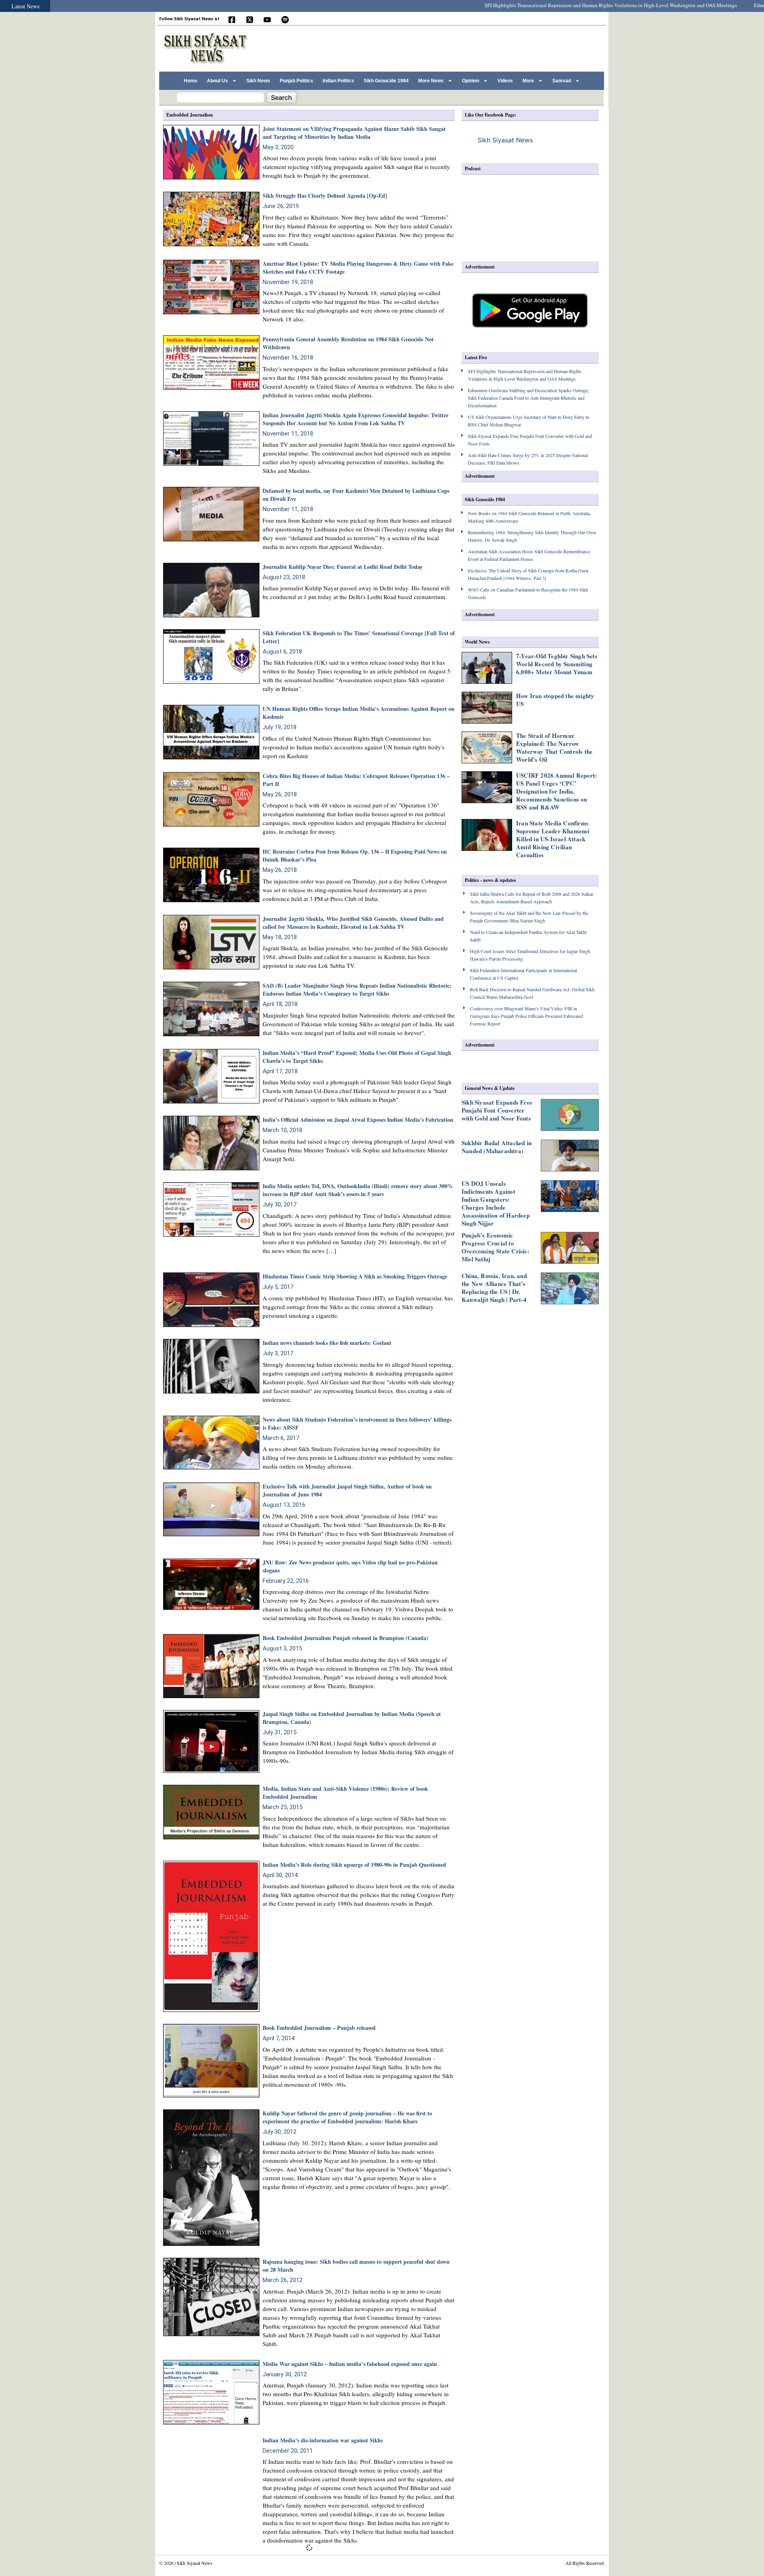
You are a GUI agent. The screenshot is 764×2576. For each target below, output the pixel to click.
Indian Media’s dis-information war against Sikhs (323, 2440)
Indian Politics (338, 81)
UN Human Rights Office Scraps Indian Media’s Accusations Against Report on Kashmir (359, 713)
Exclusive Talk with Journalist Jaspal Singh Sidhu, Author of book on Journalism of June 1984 (347, 1490)
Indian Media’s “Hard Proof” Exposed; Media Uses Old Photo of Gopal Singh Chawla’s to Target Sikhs (357, 1057)
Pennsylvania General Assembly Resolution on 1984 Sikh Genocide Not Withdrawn (348, 343)
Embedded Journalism (190, 115)
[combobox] (220, 97)
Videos (505, 81)
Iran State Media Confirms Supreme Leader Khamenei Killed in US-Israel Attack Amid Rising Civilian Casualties (553, 839)
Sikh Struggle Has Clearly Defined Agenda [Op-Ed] (325, 196)
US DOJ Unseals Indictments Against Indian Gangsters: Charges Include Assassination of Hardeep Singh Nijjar (496, 1203)
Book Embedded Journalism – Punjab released (319, 2028)
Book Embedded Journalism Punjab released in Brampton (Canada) (345, 1638)
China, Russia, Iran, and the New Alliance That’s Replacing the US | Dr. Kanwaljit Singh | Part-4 (494, 1288)
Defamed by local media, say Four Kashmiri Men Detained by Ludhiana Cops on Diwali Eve (356, 495)
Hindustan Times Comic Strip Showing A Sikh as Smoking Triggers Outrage (355, 1276)
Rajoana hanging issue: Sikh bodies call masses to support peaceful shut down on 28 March (356, 2266)
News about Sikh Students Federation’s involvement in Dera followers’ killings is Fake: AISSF (357, 1423)
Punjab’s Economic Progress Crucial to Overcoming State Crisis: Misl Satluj (495, 1247)
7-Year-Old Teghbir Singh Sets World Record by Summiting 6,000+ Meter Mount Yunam (557, 664)
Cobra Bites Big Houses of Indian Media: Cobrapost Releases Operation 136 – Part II (356, 780)
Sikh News (258, 81)
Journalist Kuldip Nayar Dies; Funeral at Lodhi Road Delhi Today (343, 567)
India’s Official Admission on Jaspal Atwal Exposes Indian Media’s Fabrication (358, 1120)
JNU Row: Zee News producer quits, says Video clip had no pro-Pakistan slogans (350, 1566)
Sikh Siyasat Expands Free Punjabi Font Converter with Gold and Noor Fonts (497, 1110)
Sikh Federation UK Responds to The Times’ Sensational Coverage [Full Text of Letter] (359, 637)
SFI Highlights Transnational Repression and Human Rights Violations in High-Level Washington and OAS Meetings (546, 5)
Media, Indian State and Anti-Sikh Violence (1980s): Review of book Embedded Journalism (345, 1793)
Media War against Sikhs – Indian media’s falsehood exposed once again (350, 2364)
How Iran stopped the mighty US (555, 700)
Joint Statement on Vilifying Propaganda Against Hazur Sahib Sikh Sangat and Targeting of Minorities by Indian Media (354, 133)
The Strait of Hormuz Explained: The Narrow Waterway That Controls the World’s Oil (554, 747)
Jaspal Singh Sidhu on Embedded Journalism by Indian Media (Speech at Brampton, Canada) (352, 1718)
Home (191, 81)
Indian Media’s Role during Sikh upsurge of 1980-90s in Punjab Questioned (354, 1865)
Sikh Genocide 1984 (386, 81)
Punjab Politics (296, 81)
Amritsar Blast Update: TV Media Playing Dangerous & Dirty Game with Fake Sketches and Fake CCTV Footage (358, 268)
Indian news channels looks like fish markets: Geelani (327, 1343)
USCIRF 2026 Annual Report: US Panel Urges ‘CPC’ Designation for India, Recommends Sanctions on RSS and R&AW (556, 791)
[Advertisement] (457, 47)
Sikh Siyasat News (505, 140)
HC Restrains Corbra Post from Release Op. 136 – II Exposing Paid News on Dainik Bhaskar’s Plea (355, 855)
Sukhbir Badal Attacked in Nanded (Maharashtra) (497, 1147)
